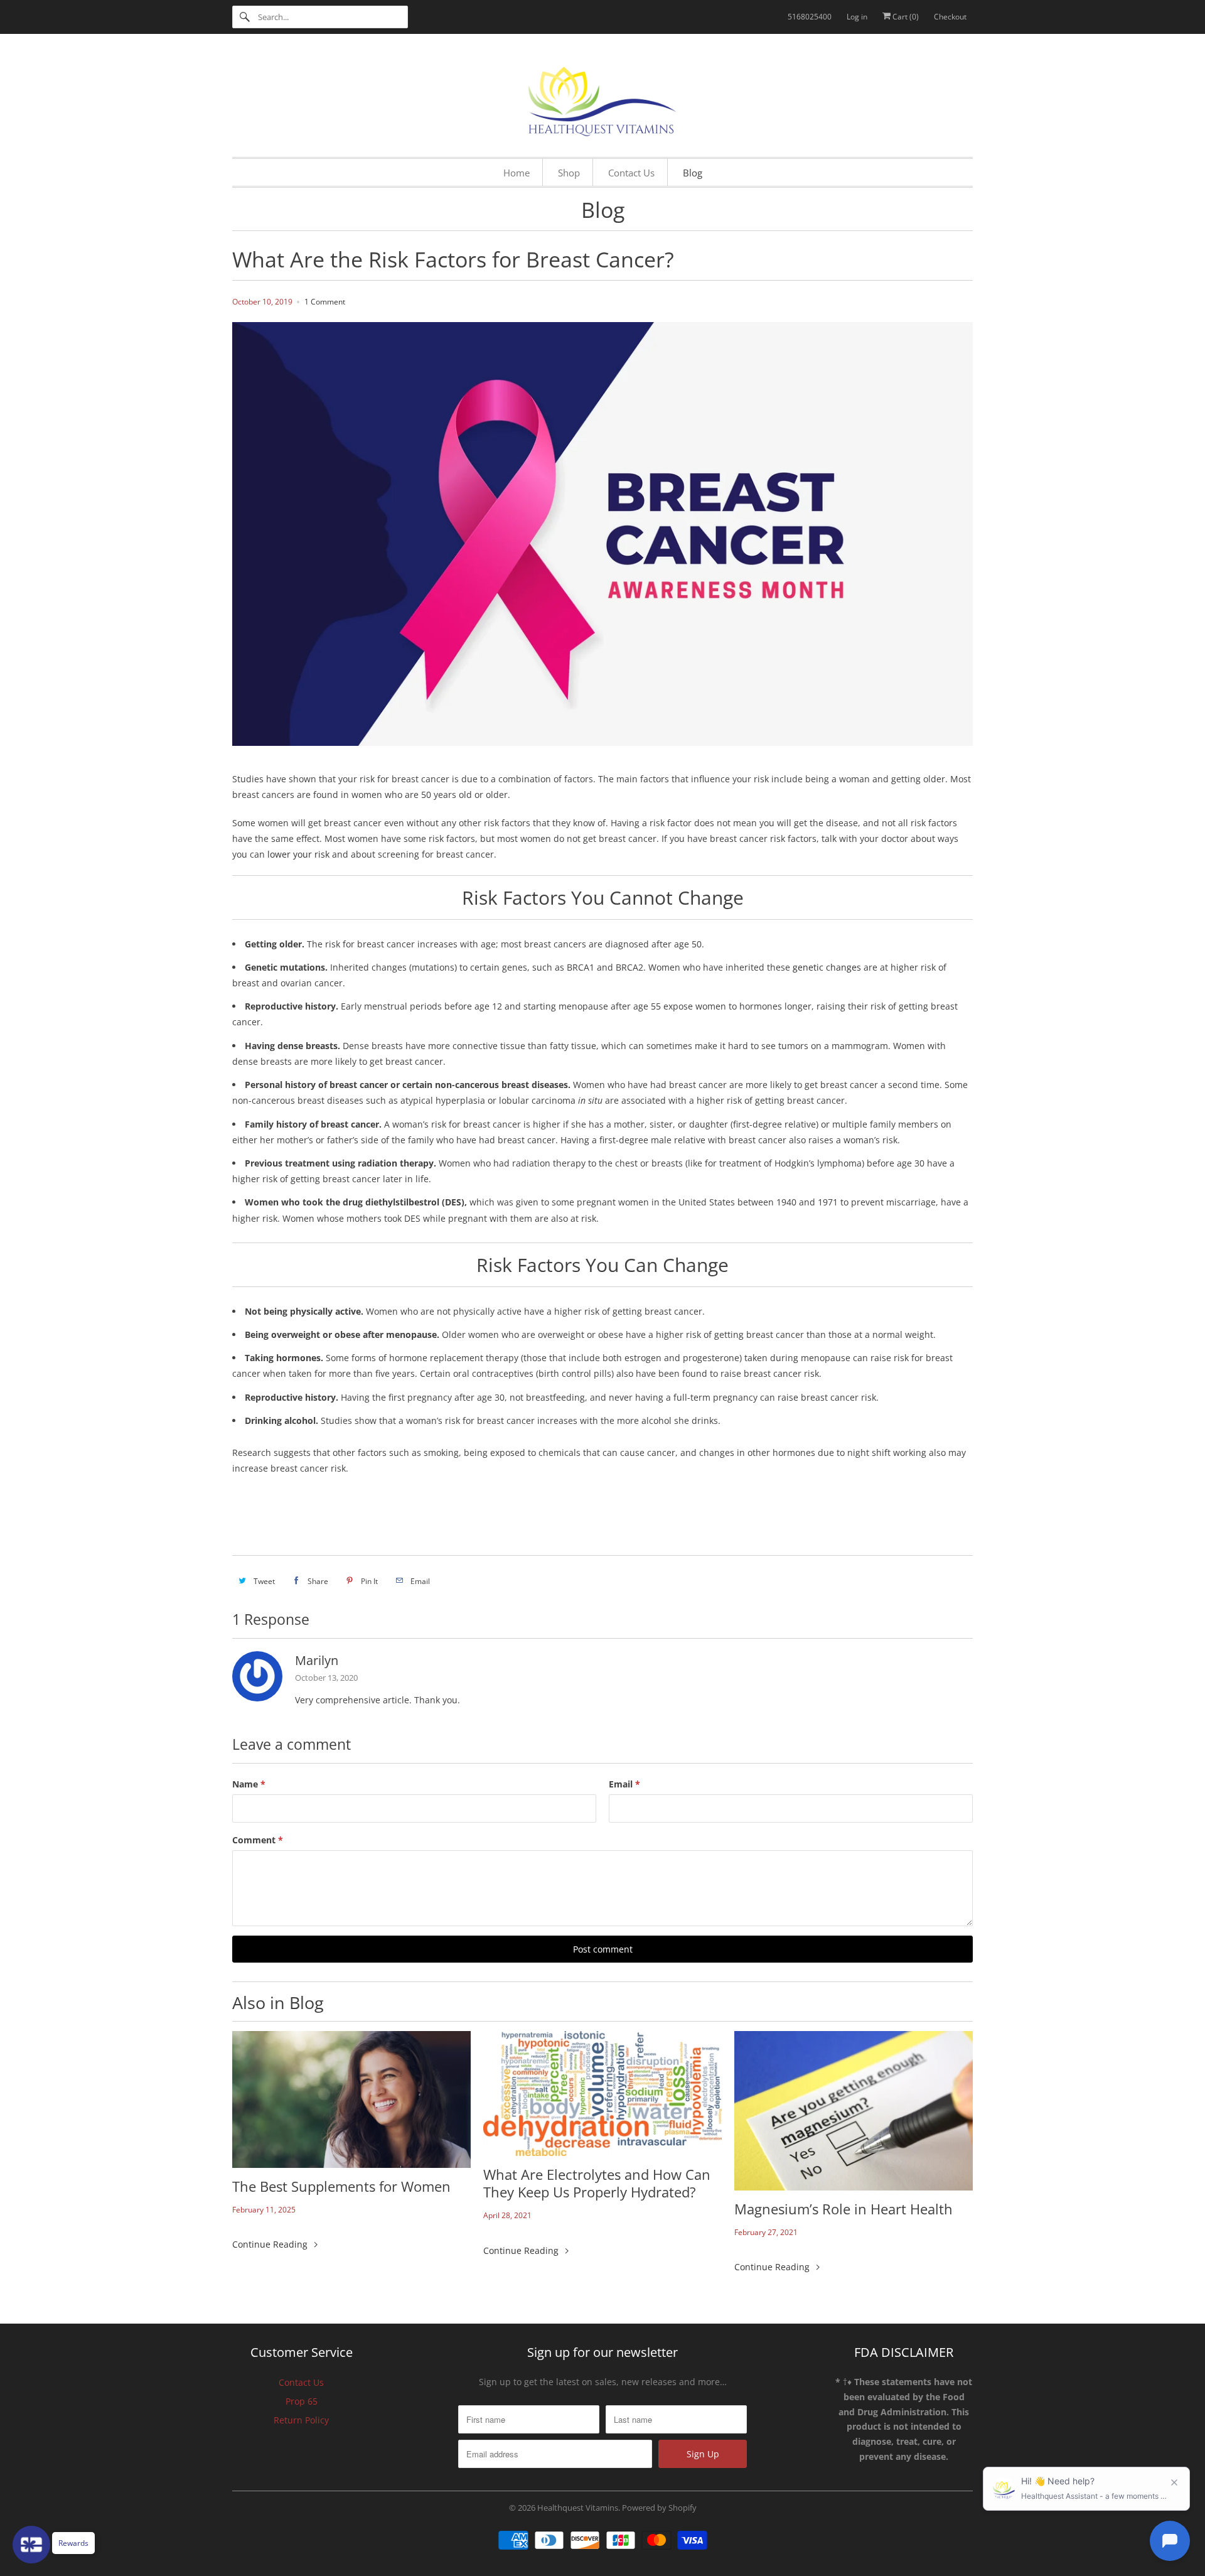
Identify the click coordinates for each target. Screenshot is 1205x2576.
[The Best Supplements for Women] (351, 2099)
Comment (258, 1840)
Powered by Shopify (659, 2508)
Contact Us (301, 2382)
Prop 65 (302, 2401)
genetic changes (827, 967)
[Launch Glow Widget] (31, 2545)
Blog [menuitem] (693, 173)
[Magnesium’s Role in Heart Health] (854, 2111)
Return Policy (301, 2420)
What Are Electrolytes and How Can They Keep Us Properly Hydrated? (597, 2183)
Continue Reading (271, 2244)
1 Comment (325, 302)
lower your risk (298, 854)
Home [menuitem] (517, 173)
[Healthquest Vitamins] (602, 99)
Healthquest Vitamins (578, 2508)
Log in (857, 17)
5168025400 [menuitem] (810, 17)
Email (624, 1784)
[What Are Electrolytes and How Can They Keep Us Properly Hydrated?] (602, 2094)
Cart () (905, 17)
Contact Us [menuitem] (631, 173)
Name (249, 1784)
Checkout (950, 17)
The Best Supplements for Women (341, 2186)
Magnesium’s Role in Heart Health (843, 2209)
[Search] (245, 17)
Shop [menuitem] (569, 173)
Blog (603, 210)
